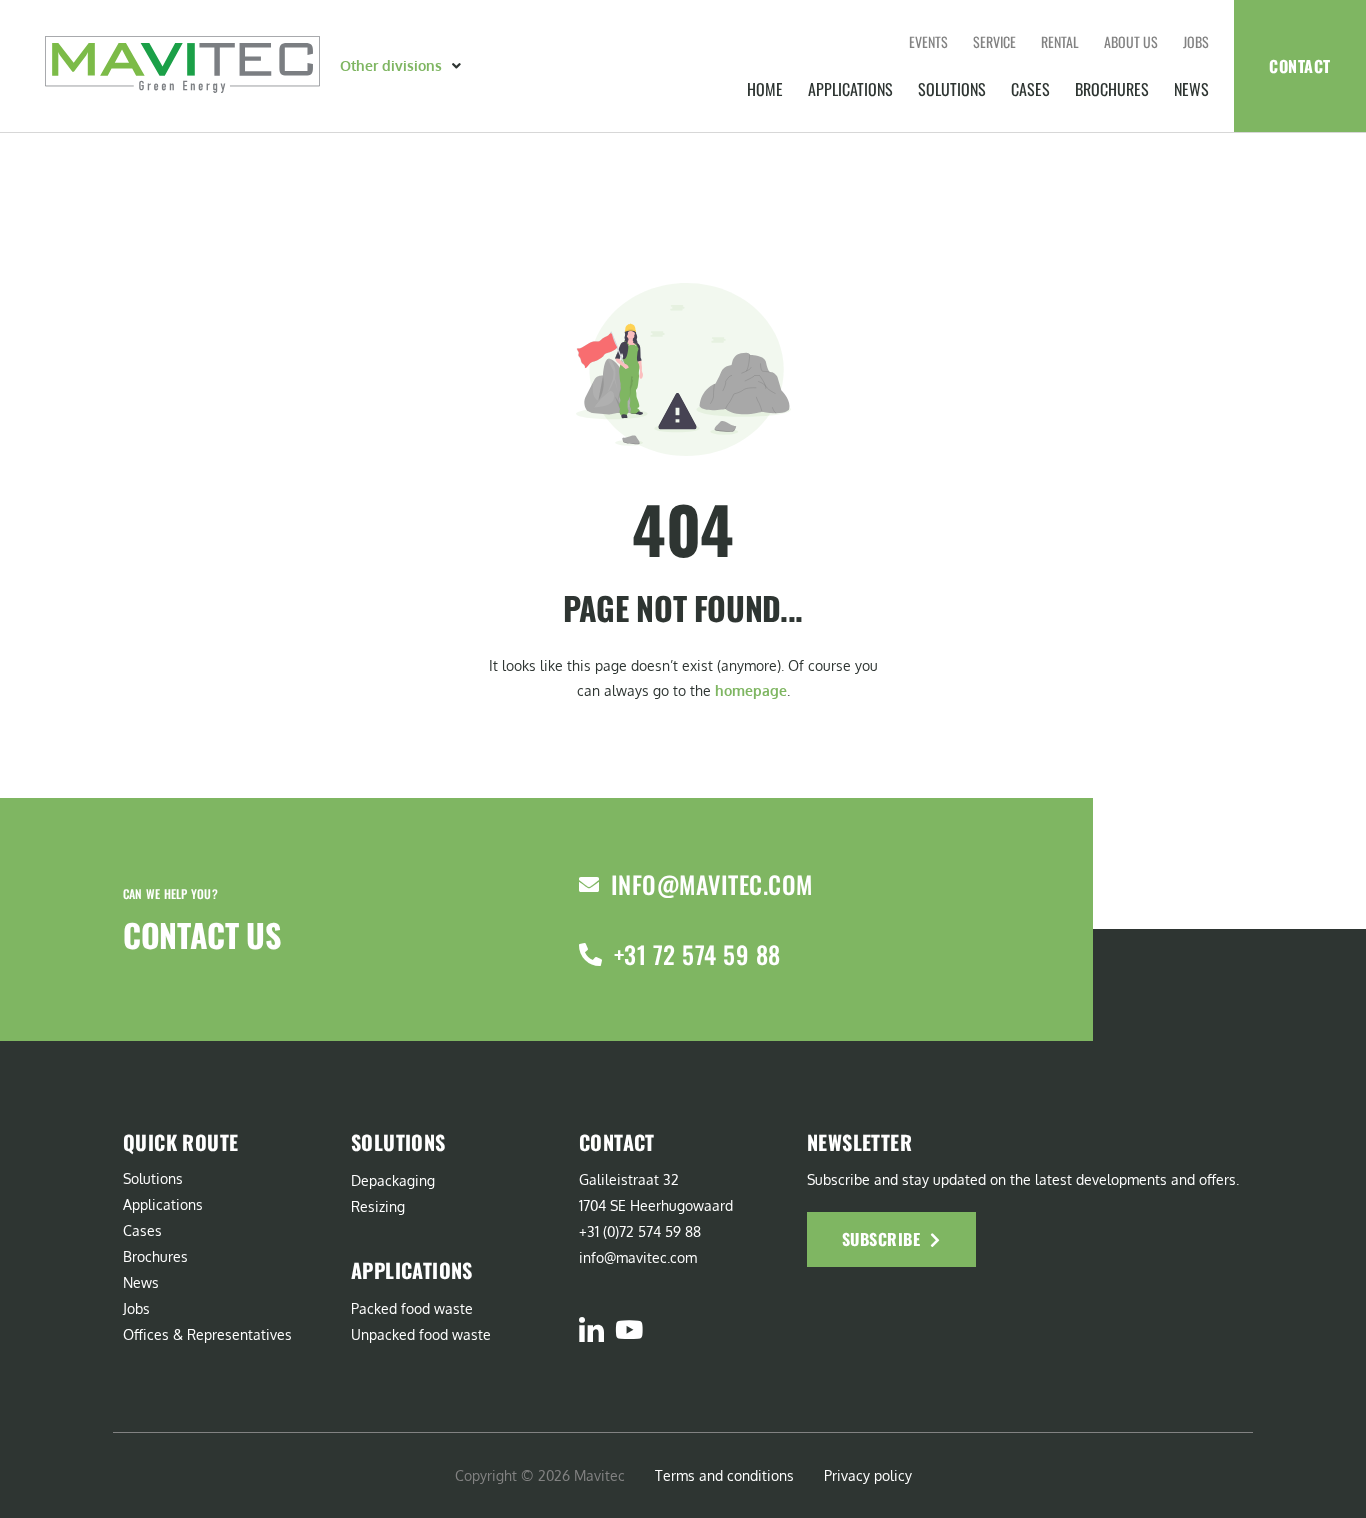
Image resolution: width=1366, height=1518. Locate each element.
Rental (1060, 41)
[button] (402, 66)
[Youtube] (628, 1329)
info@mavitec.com (712, 884)
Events (928, 41)
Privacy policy (868, 1475)
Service (994, 41)
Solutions (952, 89)
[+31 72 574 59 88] (590, 954)
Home (765, 89)
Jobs (1196, 41)
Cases (1030, 89)
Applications (850, 89)
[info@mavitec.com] (589, 885)
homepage (751, 690)
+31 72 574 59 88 (697, 954)
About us (1131, 41)
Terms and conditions (724, 1475)
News (1191, 89)
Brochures (1112, 89)
